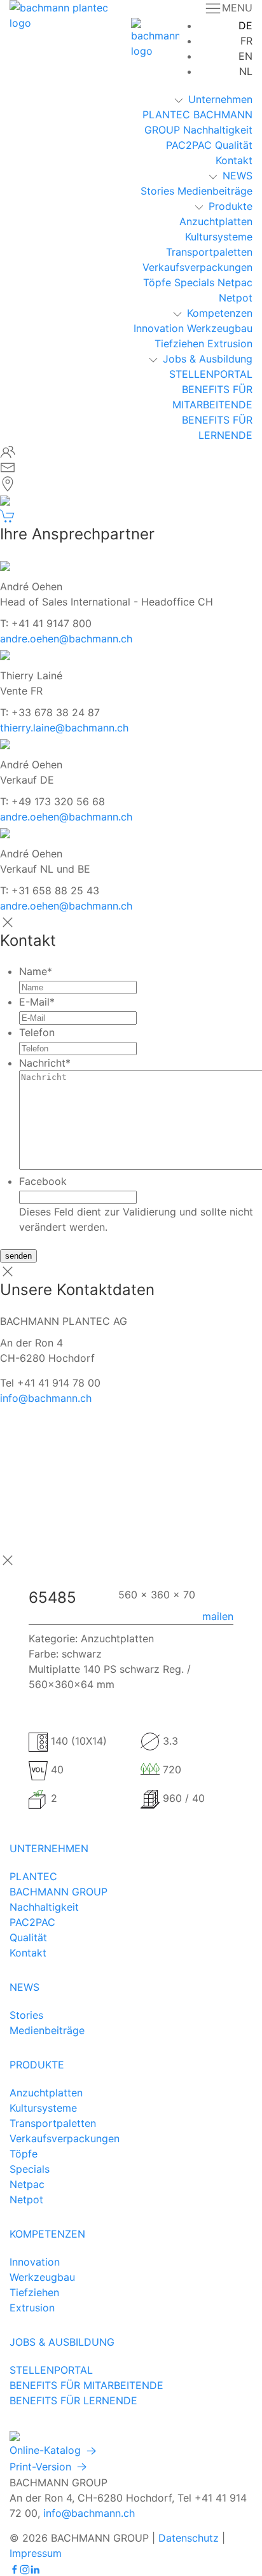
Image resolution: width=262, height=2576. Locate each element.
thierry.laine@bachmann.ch (64, 728)
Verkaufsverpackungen (197, 267)
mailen (218, 1616)
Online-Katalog (47, 2450)
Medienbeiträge (215, 191)
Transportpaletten (209, 252)
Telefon (37, 1032)
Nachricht (45, 1063)
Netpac (235, 282)
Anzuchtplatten (216, 221)
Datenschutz (189, 2538)
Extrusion (230, 343)
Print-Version (42, 2467)
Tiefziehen (179, 343)
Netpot (236, 298)
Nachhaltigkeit (218, 130)
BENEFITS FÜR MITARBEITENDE (86, 2385)
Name (36, 971)
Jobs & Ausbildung (208, 359)
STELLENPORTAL (211, 374)
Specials (194, 282)
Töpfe (157, 282)
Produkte (231, 206)
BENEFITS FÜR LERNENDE (73, 2400)
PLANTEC (166, 114)
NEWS (238, 176)
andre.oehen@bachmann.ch (66, 639)
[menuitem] (245, 25)
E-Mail (37, 1002)
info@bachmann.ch (46, 1398)
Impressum (36, 2553)
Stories (157, 191)
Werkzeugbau (220, 328)
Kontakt (234, 160)
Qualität (234, 145)
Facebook (43, 1181)
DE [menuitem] (245, 25)
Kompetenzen (220, 313)
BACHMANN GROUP (59, 1892)
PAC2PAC (189, 145)
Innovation (159, 328)
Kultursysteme (219, 237)
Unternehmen (220, 99)
